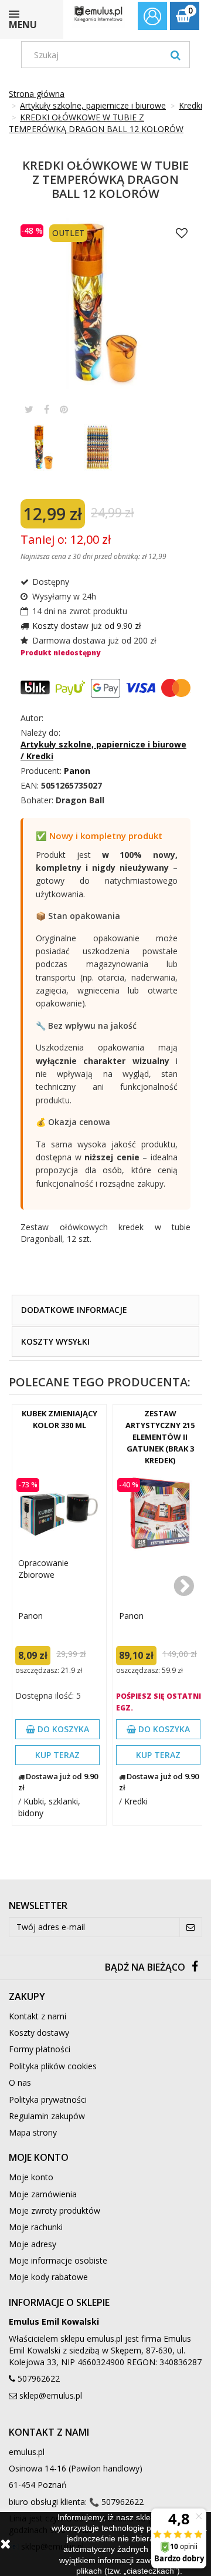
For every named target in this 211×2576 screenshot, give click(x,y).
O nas (20, 2082)
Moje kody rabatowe (48, 2277)
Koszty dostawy (39, 2033)
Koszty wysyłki (55, 1341)
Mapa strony (33, 2132)
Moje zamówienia (43, 2194)
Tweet (29, 409)
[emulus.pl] (98, 14)
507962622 (39, 2378)
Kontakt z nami (38, 2016)
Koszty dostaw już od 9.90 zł (87, 626)
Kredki (136, 1801)
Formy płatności (40, 2049)
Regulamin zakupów (47, 2116)
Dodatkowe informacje (74, 1310)
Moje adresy (33, 2244)
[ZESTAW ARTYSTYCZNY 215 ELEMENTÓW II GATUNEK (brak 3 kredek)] (160, 1513)
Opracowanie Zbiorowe (43, 1569)
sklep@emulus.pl (51, 2395)
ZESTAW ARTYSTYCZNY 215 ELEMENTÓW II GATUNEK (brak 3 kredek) (160, 1437)
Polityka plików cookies (53, 2066)
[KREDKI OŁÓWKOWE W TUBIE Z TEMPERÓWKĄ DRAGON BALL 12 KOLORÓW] (46, 450)
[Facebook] (195, 1967)
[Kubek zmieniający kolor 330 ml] (59, 1513)
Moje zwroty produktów (55, 2210)
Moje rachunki (36, 2227)
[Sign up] (191, 1927)
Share (47, 409)
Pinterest (64, 409)
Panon (30, 1616)
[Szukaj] (176, 55)
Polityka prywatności (48, 2099)
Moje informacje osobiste (58, 2260)
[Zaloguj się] (152, 18)
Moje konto (31, 2177)
